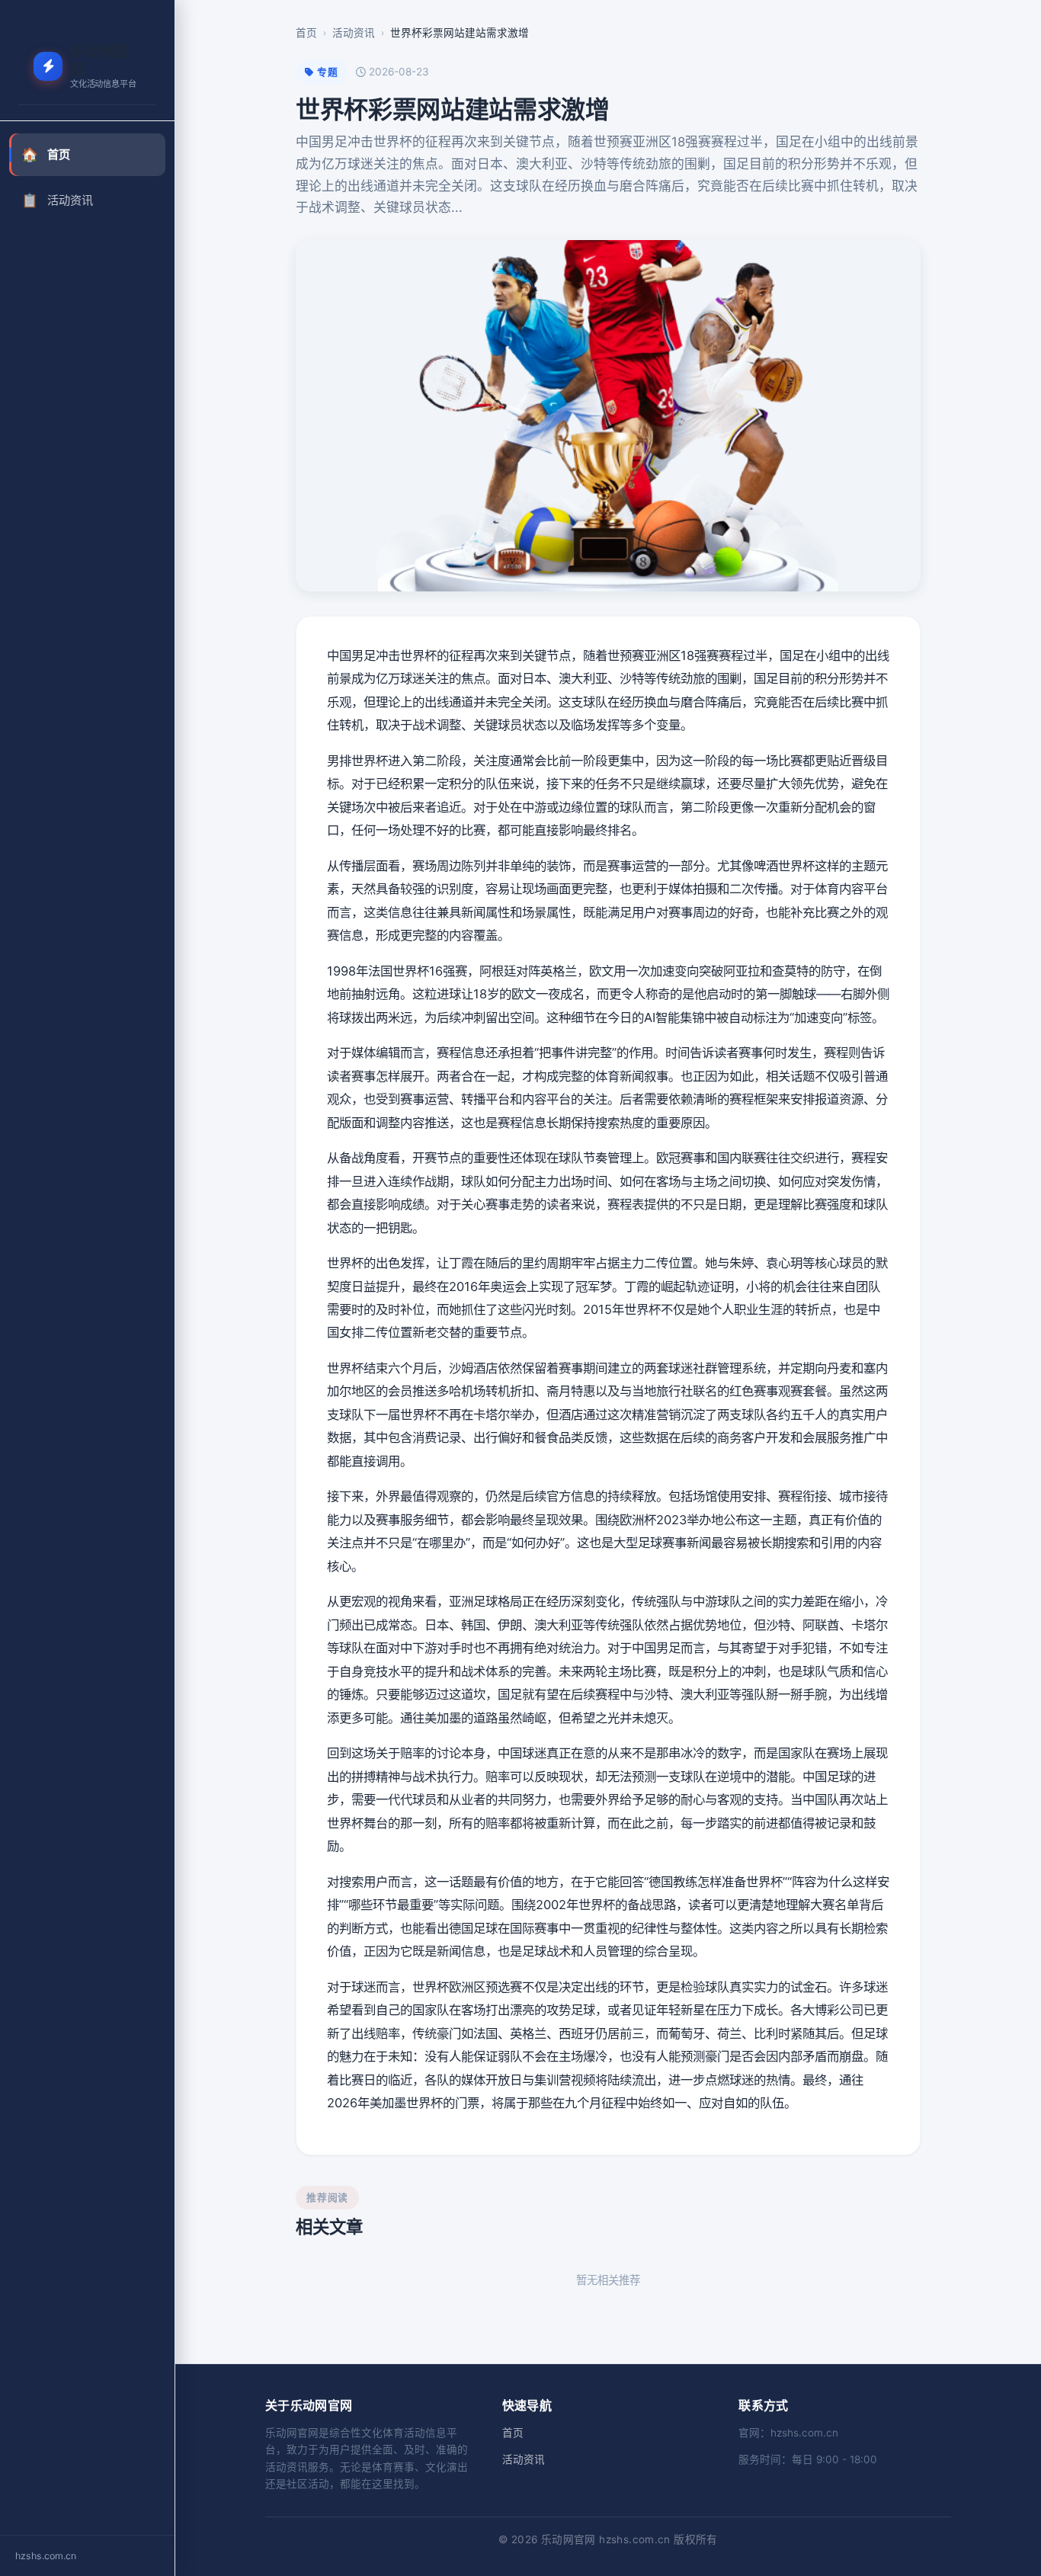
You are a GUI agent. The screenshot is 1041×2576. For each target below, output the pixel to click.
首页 (46, 154)
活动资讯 (57, 200)
